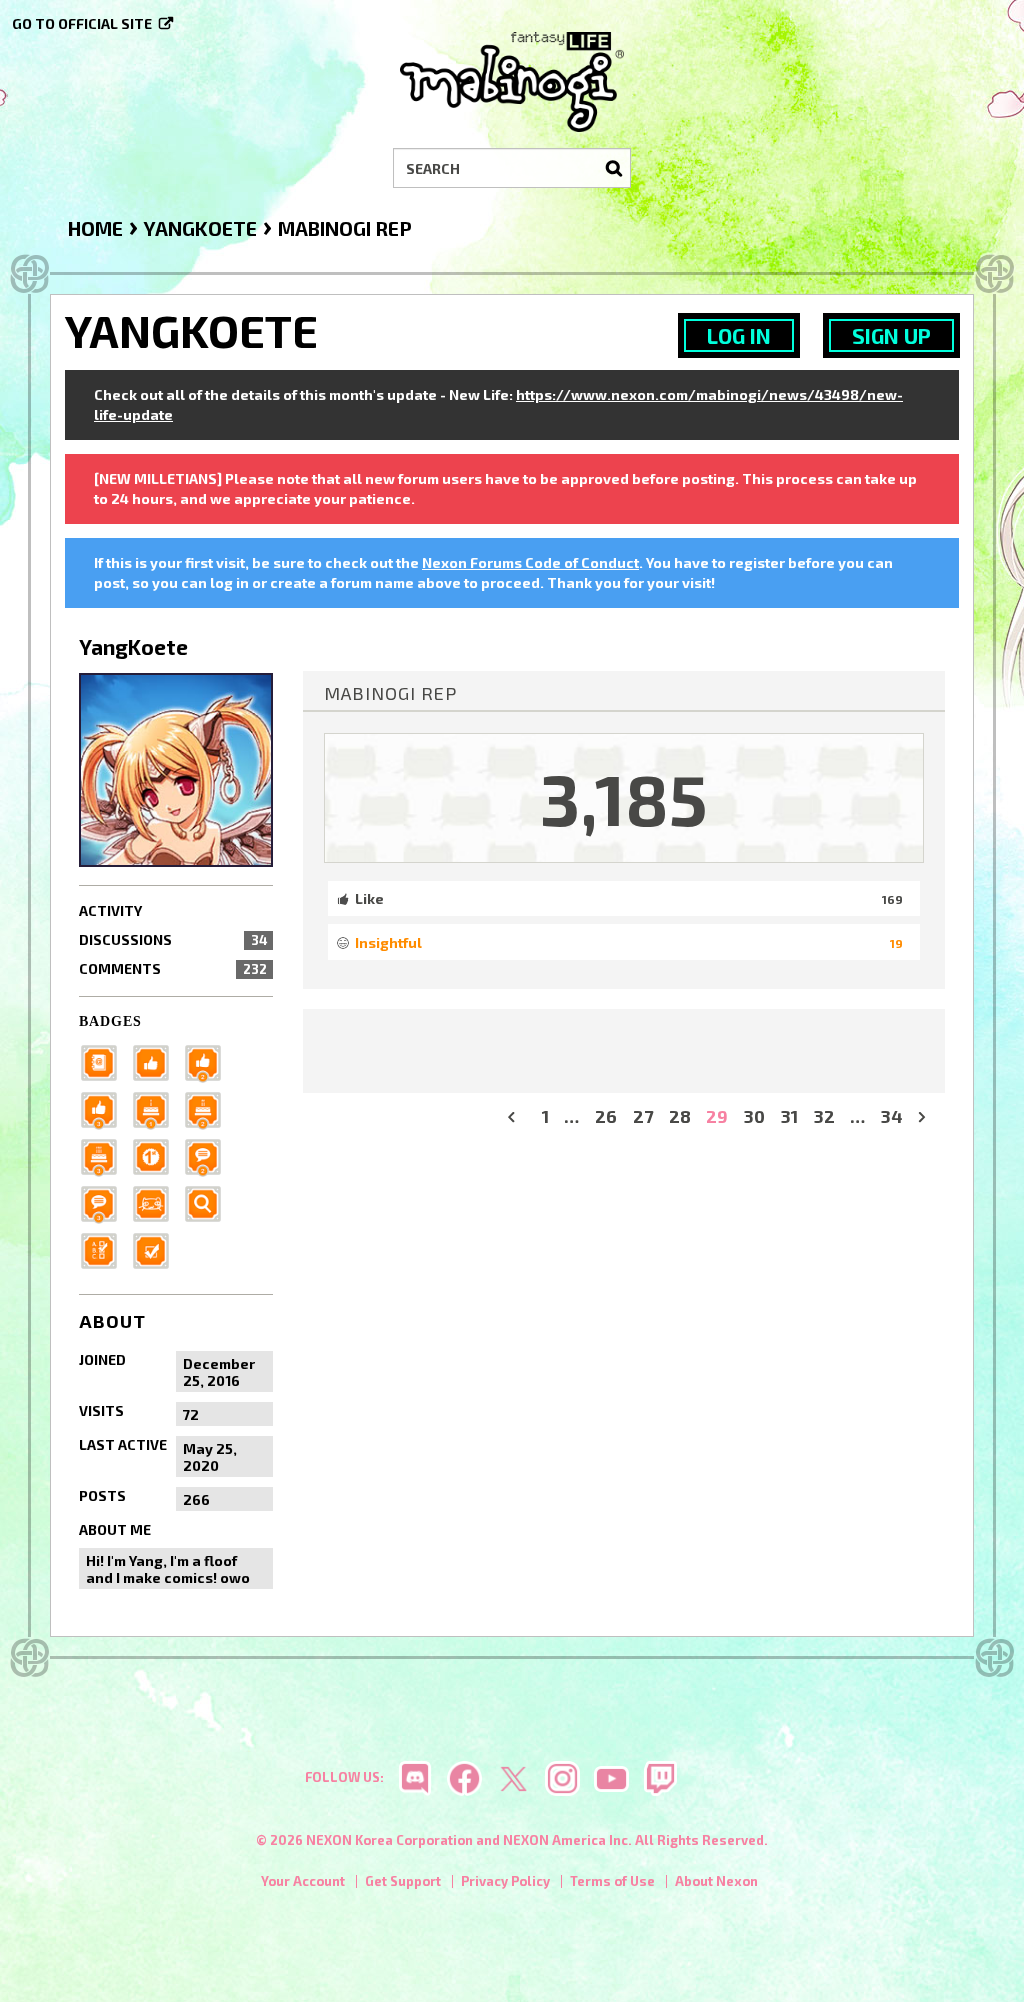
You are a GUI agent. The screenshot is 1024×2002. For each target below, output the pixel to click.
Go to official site (82, 23)
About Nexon (716, 1881)
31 (789, 1116)
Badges (110, 1021)
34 (892, 1116)
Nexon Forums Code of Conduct (530, 562)
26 (606, 1116)
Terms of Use (612, 1881)
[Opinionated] (105, 1202)
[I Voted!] (157, 1249)
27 (643, 1116)
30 (754, 1116)
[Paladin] (209, 1108)
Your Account (303, 1881)
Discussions (173, 939)
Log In (739, 335)
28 (680, 1116)
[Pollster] (105, 1249)
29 (717, 1116)
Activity (110, 910)
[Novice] (105, 1108)
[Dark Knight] (105, 1155)
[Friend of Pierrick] (105, 1061)
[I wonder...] (209, 1202)
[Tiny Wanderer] (209, 1155)
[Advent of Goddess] (157, 1108)
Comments (173, 968)
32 (824, 1116)
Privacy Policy (505, 1881)
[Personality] (157, 1202)
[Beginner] (157, 1061)
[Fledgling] (209, 1061)
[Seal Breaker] (157, 1155)
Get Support (403, 1881)
